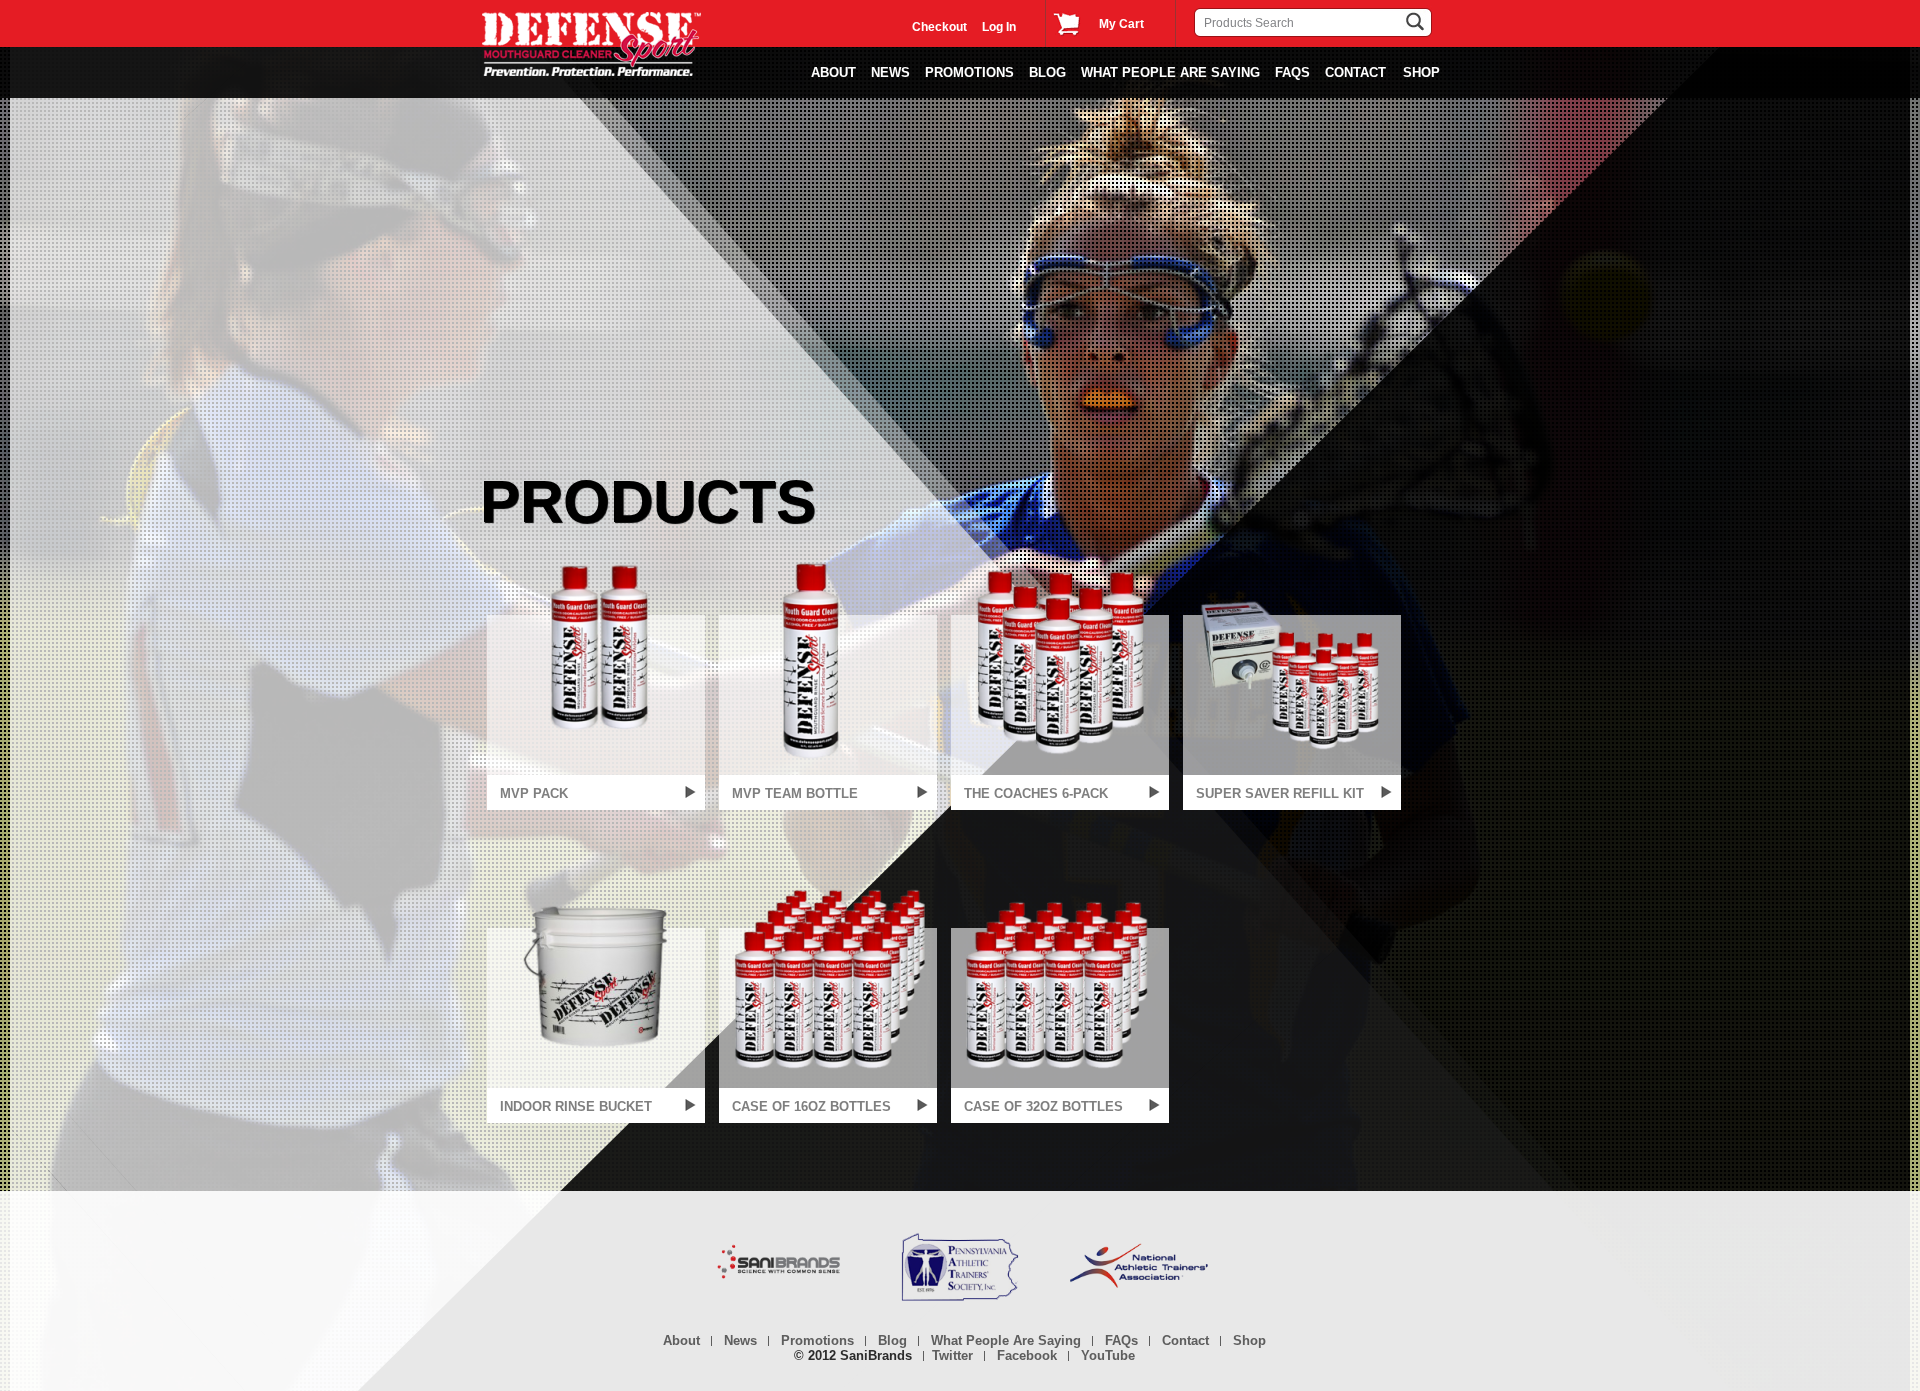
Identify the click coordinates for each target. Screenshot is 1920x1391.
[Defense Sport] (591, 44)
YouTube (1108, 1355)
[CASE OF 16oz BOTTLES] (828, 974)
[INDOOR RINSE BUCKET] (596, 974)
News (740, 1340)
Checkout (939, 27)
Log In (999, 27)
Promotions (969, 72)
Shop (1249, 1340)
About (833, 72)
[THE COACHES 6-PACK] (1060, 661)
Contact (1355, 72)
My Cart (1121, 24)
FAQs (1292, 72)
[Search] (1393, 22)
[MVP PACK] (596, 661)
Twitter (952, 1355)
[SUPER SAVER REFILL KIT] (1292, 661)
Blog (1047, 72)
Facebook (1027, 1355)
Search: (1182, 15)
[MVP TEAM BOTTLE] (828, 661)
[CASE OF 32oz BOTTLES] (1060, 974)
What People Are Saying (1170, 72)
